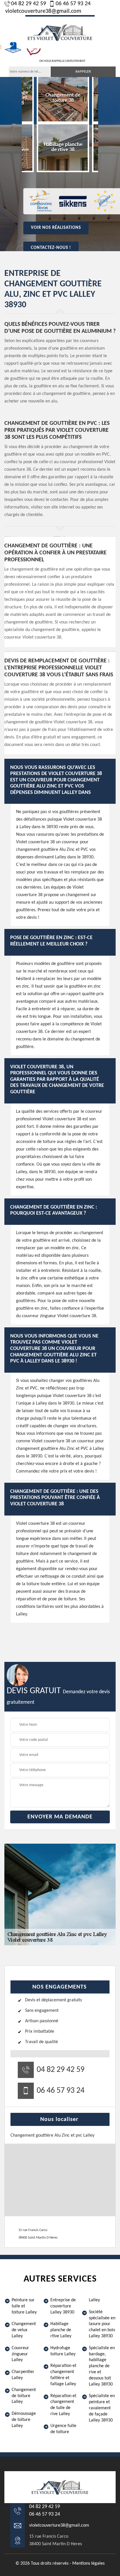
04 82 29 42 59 (29, 4)
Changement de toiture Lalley (24, 2396)
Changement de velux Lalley (24, 2330)
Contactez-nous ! (51, 248)
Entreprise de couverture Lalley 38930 (63, 2306)
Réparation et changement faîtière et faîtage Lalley (63, 2375)
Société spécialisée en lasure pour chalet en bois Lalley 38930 (102, 2324)
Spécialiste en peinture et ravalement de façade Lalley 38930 (102, 2408)
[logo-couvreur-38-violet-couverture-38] (60, 32)
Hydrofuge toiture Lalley (63, 2351)
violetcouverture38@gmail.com (43, 11)
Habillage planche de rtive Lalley (61, 2330)
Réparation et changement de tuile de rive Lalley (63, 2405)
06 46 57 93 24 (73, 4)
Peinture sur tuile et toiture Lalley (24, 2306)
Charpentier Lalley (23, 2375)
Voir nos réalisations (56, 228)
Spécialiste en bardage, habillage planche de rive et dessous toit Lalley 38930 (102, 2366)
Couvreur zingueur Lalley (20, 2354)
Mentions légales (88, 2564)
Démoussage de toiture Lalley (24, 2420)
